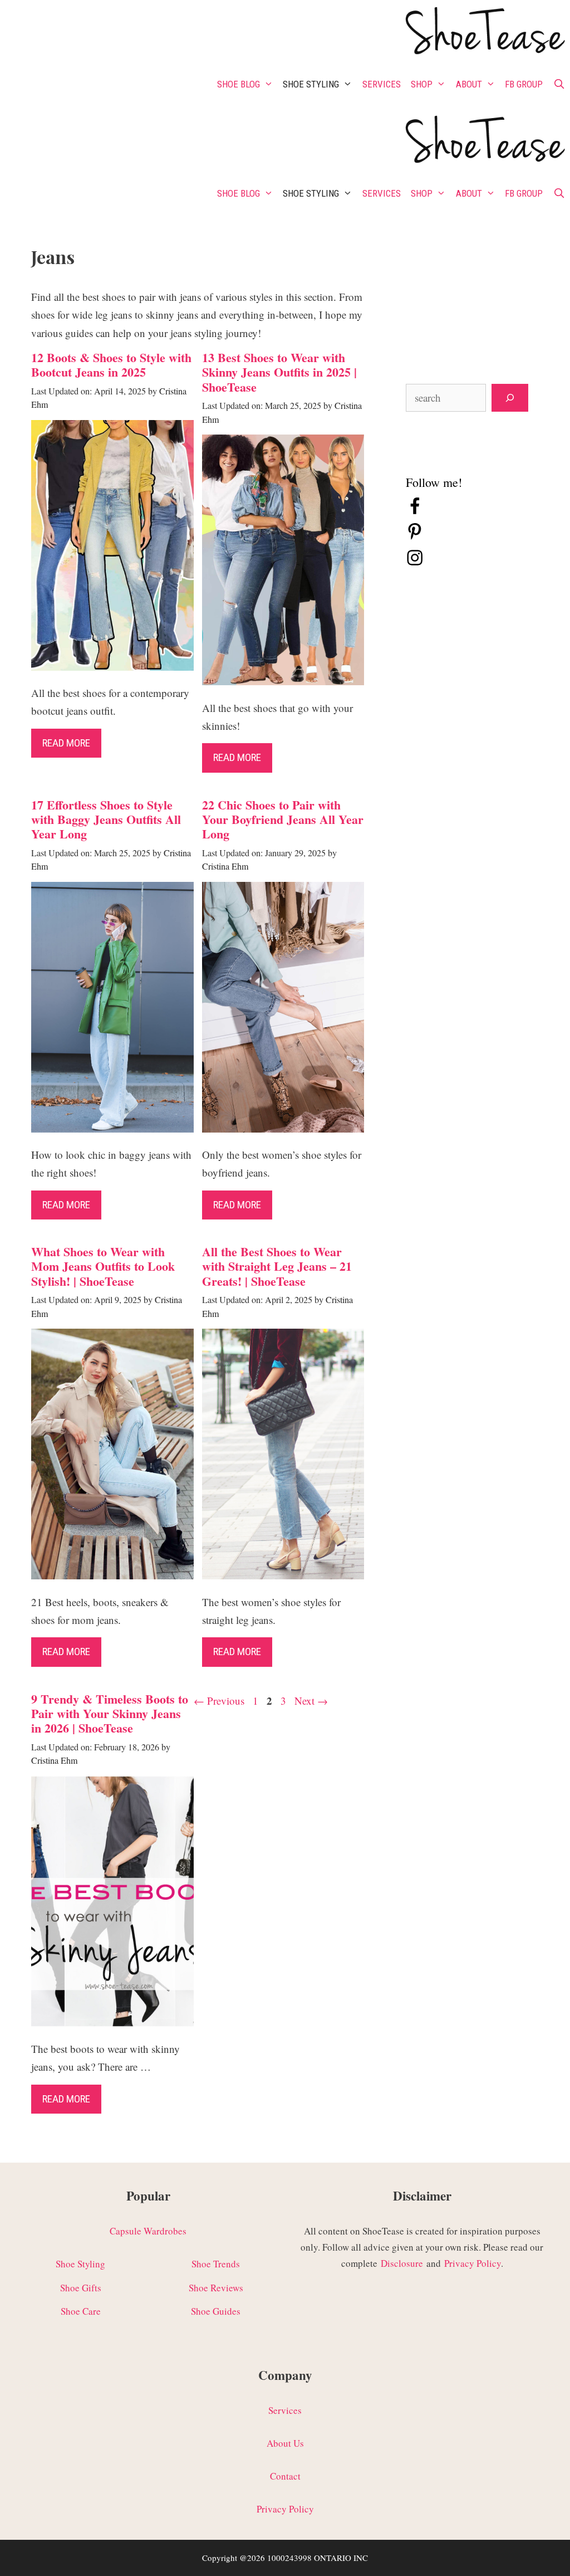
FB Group (524, 84)
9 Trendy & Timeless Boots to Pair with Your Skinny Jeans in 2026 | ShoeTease (110, 1714)
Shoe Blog (239, 84)
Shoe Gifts (81, 2288)
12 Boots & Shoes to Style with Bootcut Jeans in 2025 (111, 365)
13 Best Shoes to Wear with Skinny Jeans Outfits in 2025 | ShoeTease (279, 372)
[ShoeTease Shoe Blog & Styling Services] (484, 33)
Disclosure (402, 2263)
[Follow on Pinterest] (415, 537)
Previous (219, 1701)
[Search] (510, 398)
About (469, 84)
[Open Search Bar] (559, 84)
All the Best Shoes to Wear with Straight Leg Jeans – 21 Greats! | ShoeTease (277, 1266)
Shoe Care (81, 2311)
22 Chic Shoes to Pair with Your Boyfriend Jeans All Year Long (283, 819)
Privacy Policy (473, 2263)
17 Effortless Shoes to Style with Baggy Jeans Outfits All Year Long (106, 819)
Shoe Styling (311, 84)
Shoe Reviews (216, 2288)
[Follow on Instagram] (415, 563)
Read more (66, 743)
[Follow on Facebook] (415, 512)
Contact (285, 2476)
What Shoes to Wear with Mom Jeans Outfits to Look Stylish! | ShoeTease (103, 1266)
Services (382, 84)
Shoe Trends (216, 2264)
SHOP (422, 84)
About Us (285, 2443)
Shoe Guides (216, 2311)
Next (311, 1701)
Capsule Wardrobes (148, 2231)
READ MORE (66, 2099)
